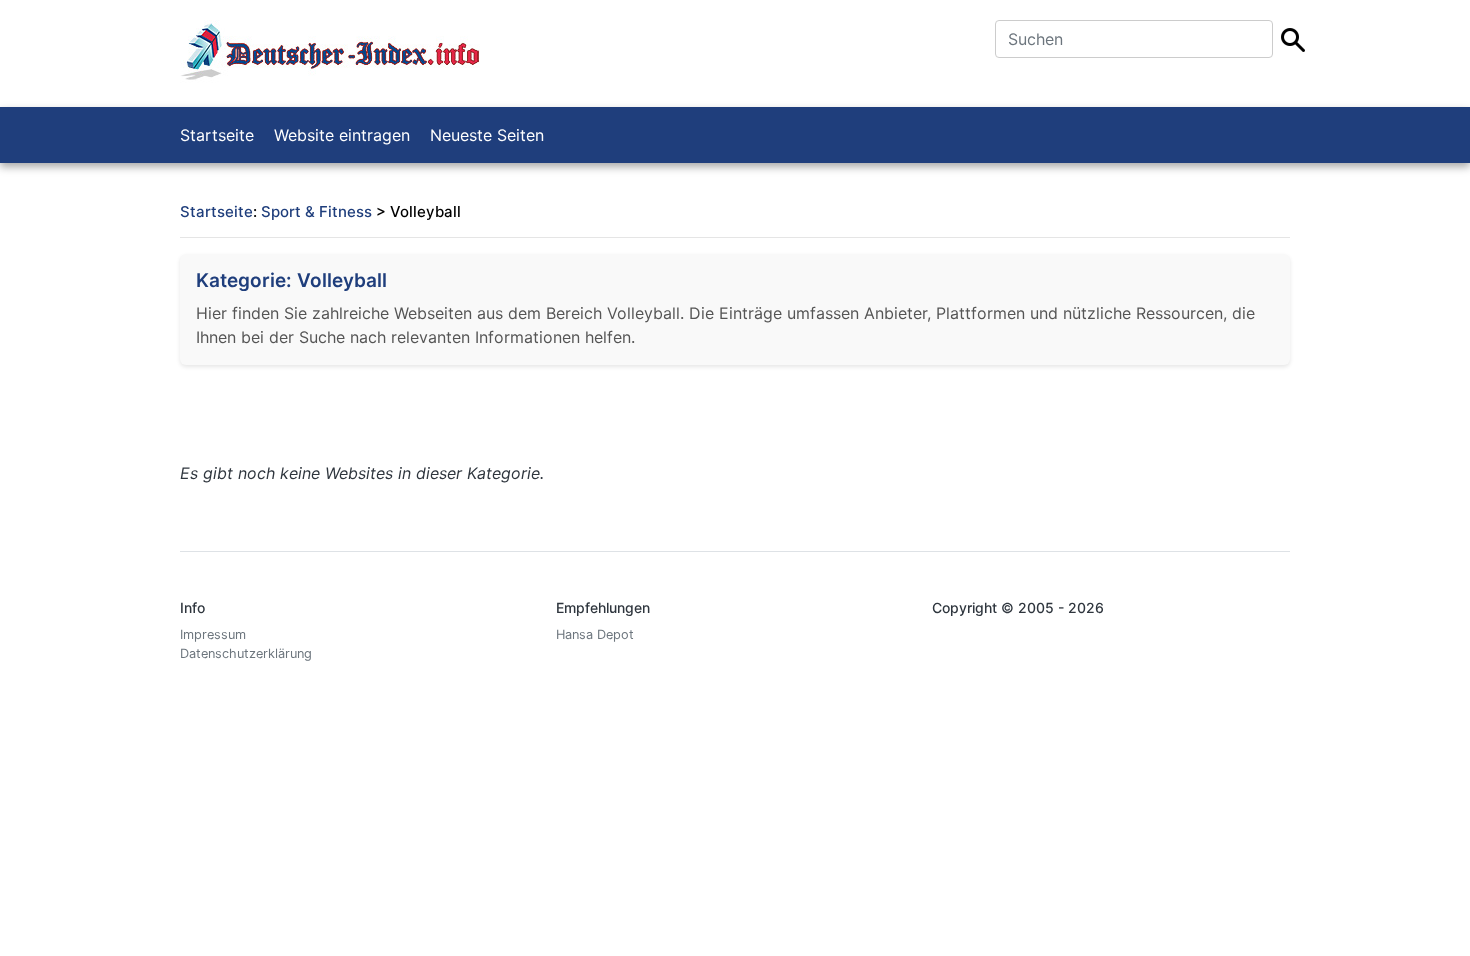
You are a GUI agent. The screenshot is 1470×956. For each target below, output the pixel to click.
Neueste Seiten (487, 135)
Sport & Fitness (316, 211)
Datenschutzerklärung (246, 653)
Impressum (213, 634)
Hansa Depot (595, 634)
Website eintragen (342, 135)
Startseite (217, 135)
